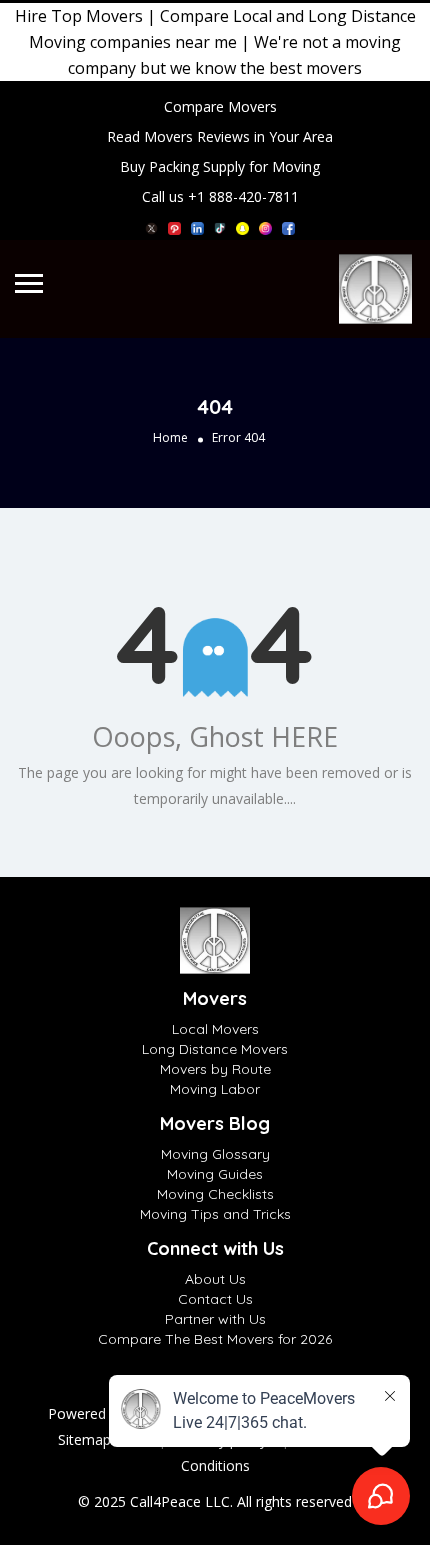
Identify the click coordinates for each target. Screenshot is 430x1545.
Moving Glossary (215, 1154)
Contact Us (215, 1299)
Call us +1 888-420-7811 (220, 196)
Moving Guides (215, 1174)
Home (170, 437)
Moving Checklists (215, 1194)
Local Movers (215, 1029)
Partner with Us (215, 1319)
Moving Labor (215, 1089)
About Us (215, 1279)
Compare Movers (220, 106)
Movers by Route (215, 1069)
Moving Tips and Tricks (215, 1214)
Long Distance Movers (215, 1049)
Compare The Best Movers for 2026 (215, 1339)
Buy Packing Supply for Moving (220, 166)
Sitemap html (101, 1439)
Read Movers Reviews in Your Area (220, 136)
